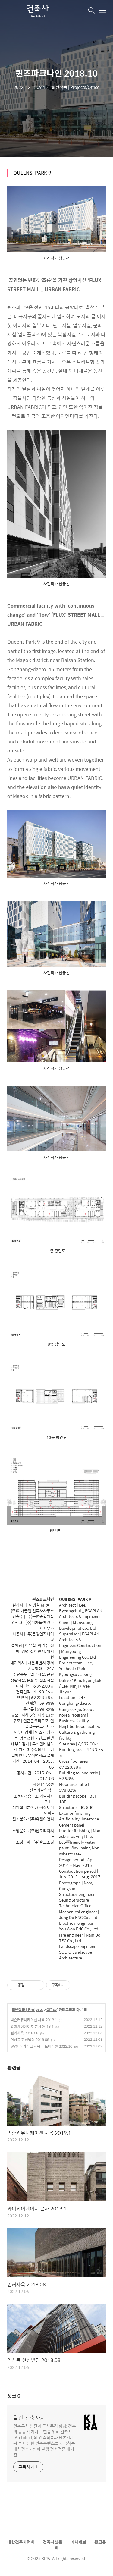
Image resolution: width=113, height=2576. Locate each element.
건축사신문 (53, 2542)
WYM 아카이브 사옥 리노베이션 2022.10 (41, 2046)
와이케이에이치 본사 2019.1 (32, 2026)
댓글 (14, 2396)
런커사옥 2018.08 (24, 2033)
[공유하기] (30, 1985)
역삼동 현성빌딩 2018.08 (30, 2040)
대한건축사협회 (21, 2542)
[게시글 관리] (38, 1985)
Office (52, 2010)
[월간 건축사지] (37, 11)
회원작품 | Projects (27, 2010)
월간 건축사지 (29, 2418)
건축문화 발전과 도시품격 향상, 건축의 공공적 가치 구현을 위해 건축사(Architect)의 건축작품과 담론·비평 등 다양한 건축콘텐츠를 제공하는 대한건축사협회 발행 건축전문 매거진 (45, 2440)
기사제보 (78, 2542)
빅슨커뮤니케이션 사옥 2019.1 (34, 2020)
